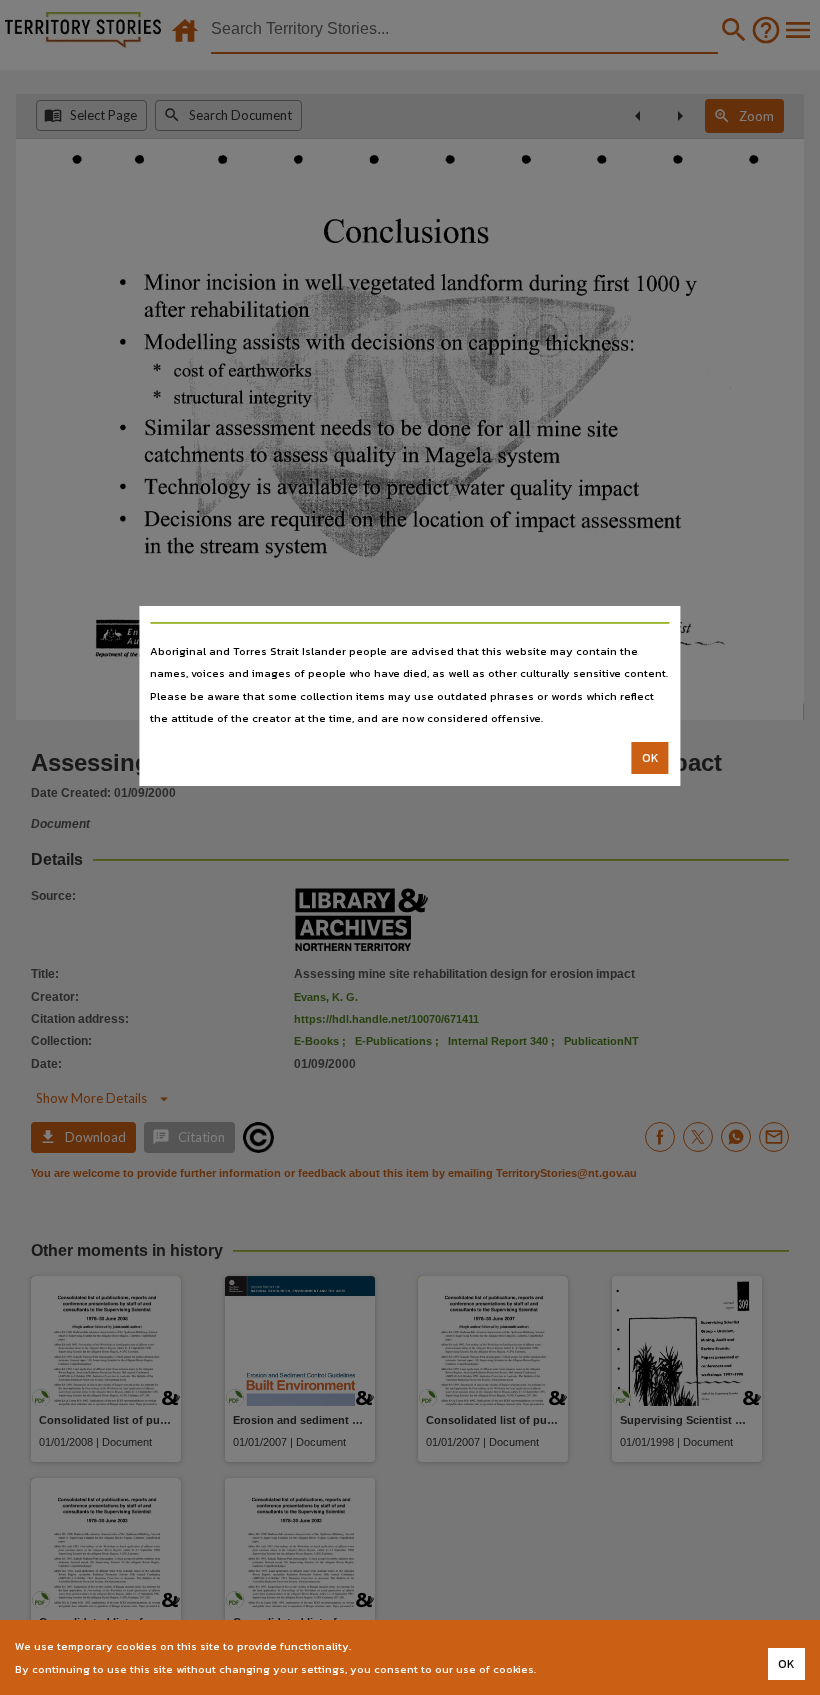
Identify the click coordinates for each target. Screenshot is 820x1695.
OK (650, 758)
